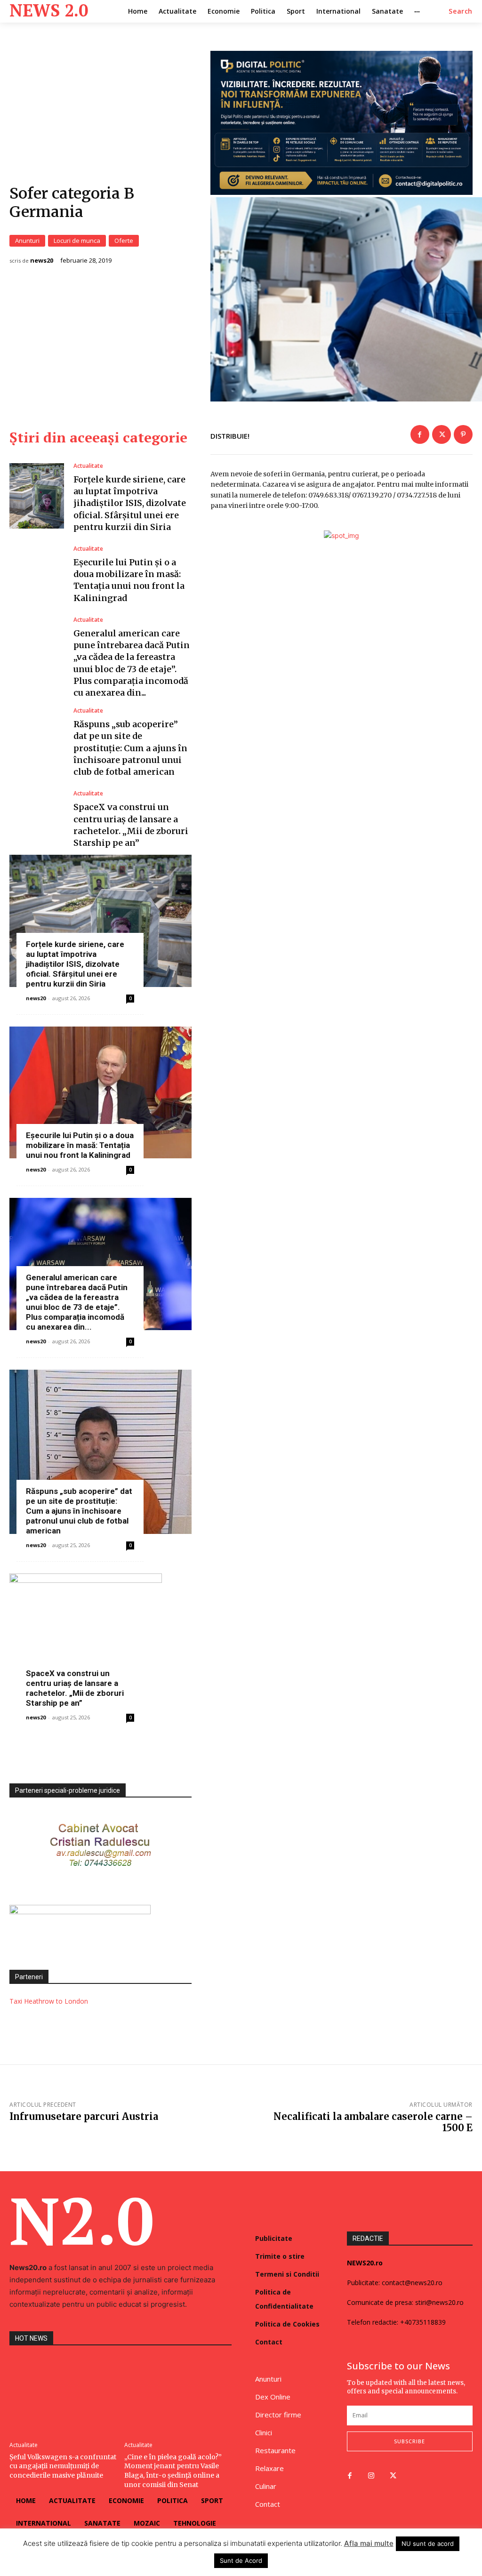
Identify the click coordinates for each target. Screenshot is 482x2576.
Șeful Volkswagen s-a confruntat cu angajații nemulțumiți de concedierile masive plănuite (63, 2466)
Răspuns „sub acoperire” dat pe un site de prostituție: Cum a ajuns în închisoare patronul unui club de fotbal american (130, 748)
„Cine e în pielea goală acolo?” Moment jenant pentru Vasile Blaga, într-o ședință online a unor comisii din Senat (173, 2471)
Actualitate (88, 466)
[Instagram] (371, 2476)
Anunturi (27, 241)
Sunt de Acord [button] (241, 2560)
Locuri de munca (77, 241)
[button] (461, 11)
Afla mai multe (369, 2543)
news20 (42, 261)
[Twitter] (442, 434)
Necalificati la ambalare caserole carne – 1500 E (373, 2122)
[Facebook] (420, 434)
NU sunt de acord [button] (428, 2544)
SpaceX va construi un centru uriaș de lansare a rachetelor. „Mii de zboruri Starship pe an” (75, 1688)
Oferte (124, 241)
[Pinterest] (463, 434)
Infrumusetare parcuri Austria (84, 2116)
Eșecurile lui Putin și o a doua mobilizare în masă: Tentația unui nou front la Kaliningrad (80, 1145)
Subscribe (410, 2441)
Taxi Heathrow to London (49, 2001)
